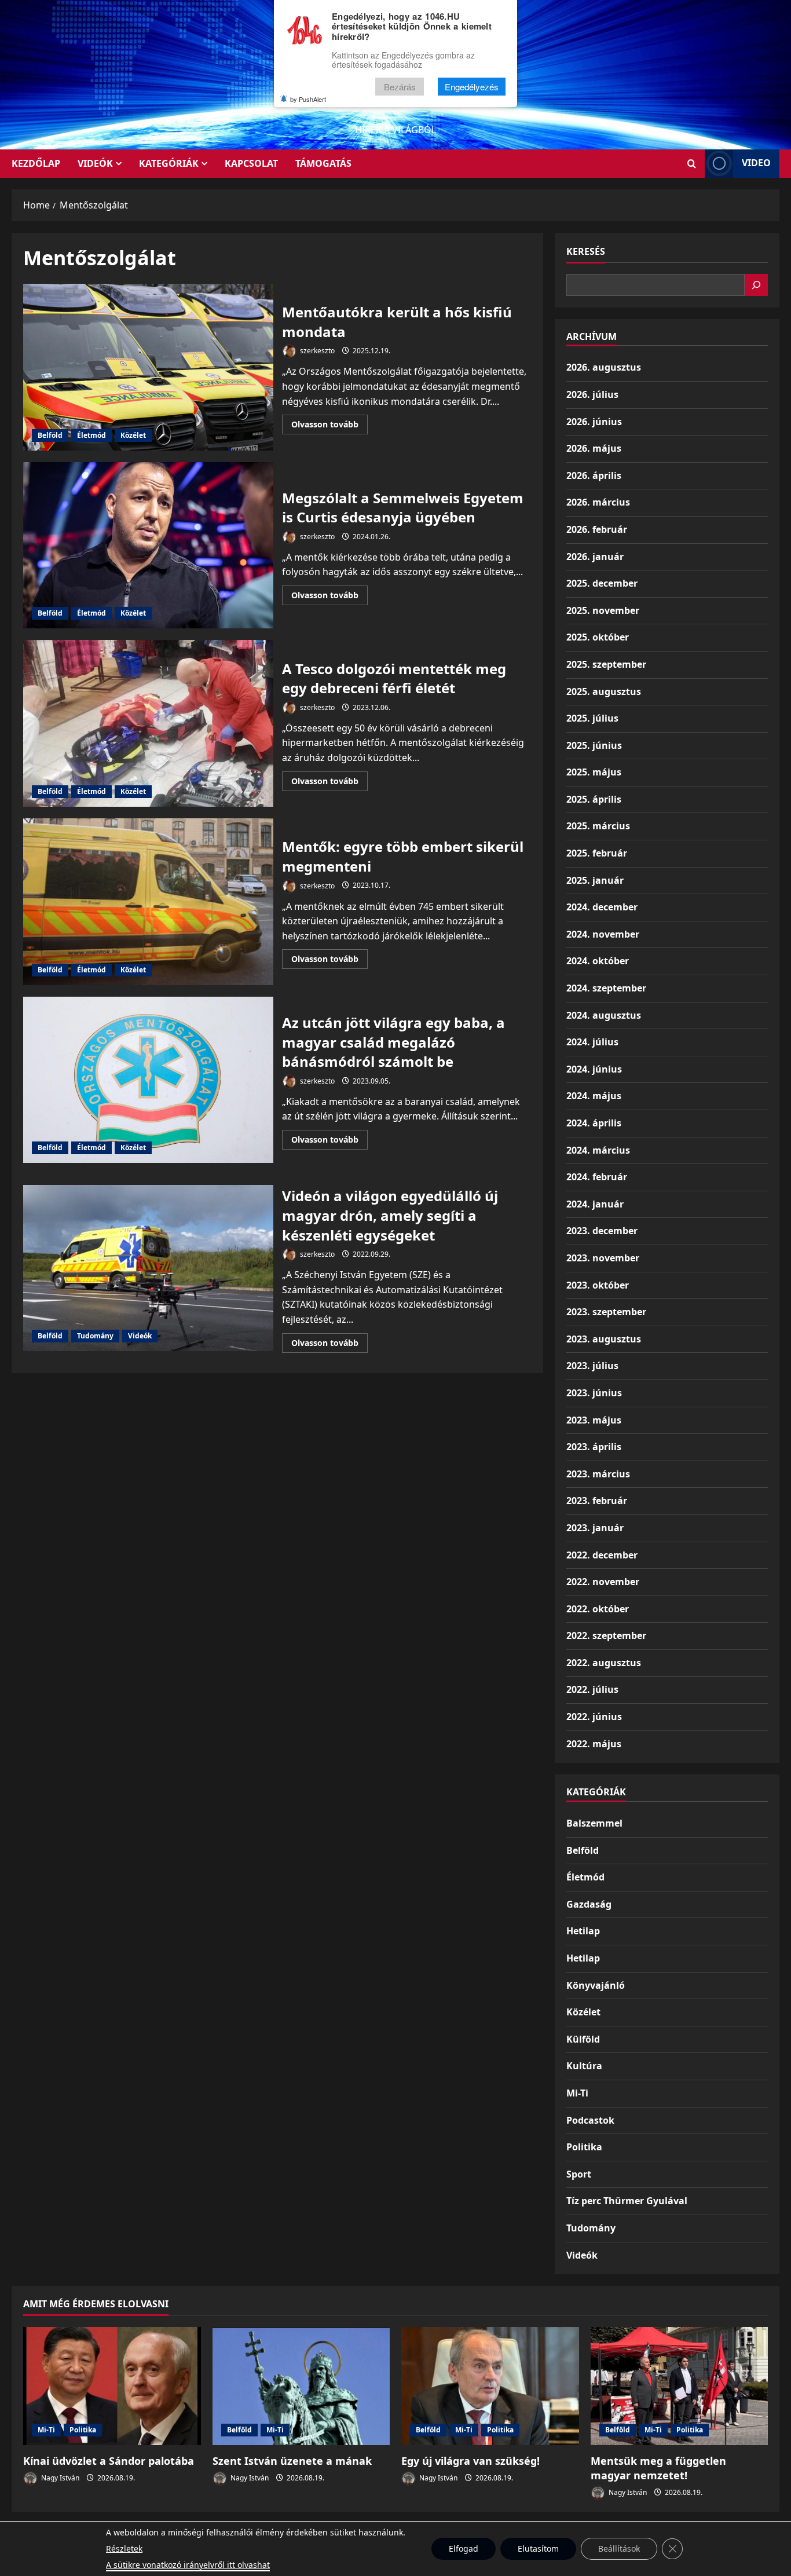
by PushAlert (308, 99)
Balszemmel (594, 1823)
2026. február (597, 529)
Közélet (133, 435)
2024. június (594, 1069)
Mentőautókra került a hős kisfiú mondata (148, 367)
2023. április (594, 1447)
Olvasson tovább (329, 426)
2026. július (592, 394)
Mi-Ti (577, 2093)
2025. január (595, 880)
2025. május (594, 772)
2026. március (598, 502)
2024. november (603, 934)
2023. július (592, 1366)
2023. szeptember (606, 1312)
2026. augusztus (604, 367)
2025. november (603, 610)
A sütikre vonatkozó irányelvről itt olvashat (188, 2565)
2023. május (594, 1420)
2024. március (598, 1150)
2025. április (594, 799)
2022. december (602, 1555)
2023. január (595, 1528)
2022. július (592, 1689)
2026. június (594, 422)
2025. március (598, 826)
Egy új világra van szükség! (470, 2461)
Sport (579, 2174)
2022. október (598, 1609)
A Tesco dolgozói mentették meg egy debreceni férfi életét (148, 723)
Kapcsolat (251, 163)
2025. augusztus (604, 691)
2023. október (598, 1285)
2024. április (594, 1123)
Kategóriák (169, 163)
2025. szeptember (606, 664)
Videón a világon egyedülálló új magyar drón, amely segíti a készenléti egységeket (148, 1268)
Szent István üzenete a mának (292, 2461)
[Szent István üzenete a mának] (301, 2386)
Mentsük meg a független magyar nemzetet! (658, 2468)
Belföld (50, 435)
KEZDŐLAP (36, 163)
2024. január (595, 1204)
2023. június (594, 1393)
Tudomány (95, 1336)
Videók (95, 163)
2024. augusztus (604, 1015)
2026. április (594, 475)
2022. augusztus (604, 1663)
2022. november (603, 1582)
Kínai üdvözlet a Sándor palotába (109, 2461)
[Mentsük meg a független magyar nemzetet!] (680, 2386)
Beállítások (619, 2548)
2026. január (595, 557)
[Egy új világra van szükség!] (490, 2386)
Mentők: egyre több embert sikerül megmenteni (148, 902)
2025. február (597, 853)
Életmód (91, 435)
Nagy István (59, 2478)
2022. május (594, 1744)
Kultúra (584, 2066)
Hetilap (583, 1931)
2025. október (598, 637)
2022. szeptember (606, 1635)
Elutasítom (538, 2548)
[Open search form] (692, 164)
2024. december (602, 907)
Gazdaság (589, 1904)
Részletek (124, 2548)
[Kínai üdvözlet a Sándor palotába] (112, 2386)
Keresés (586, 251)
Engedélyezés (472, 87)
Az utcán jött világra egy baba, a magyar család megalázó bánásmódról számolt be (148, 1080)
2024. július (592, 1042)
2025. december (602, 583)
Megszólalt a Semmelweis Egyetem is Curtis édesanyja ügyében (148, 546)
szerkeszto (316, 351)
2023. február (597, 1501)
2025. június (594, 745)
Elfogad (464, 2548)
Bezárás (400, 87)
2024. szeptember (606, 988)
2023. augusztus (604, 1339)
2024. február (597, 1177)
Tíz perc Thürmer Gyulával (627, 2201)
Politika (584, 2147)
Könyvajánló (596, 1985)
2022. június (594, 1717)
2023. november (603, 1258)
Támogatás (323, 163)
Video (756, 163)
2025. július (592, 718)
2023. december (602, 1231)
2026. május (594, 448)
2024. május (594, 1096)
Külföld (583, 2039)
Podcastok (590, 2120)
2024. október (598, 961)
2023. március (598, 1474)
